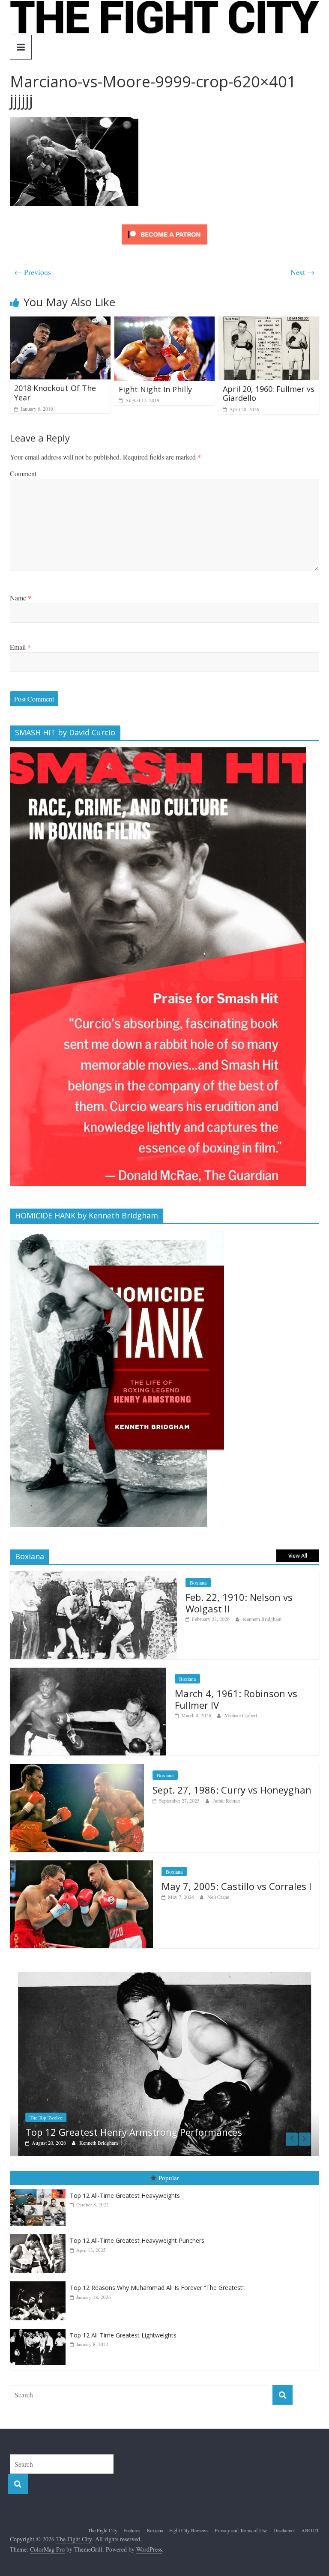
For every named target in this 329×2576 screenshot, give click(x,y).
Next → (303, 272)
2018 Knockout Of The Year (55, 393)
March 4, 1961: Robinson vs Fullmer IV (236, 1699)
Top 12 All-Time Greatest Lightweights (123, 2335)
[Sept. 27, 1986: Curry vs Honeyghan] (77, 1769)
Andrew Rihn (93, 2143)
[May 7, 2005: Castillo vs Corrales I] (81, 1865)
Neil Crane (218, 1897)
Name (21, 598)
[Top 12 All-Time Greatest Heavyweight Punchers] (40, 2234)
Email (20, 647)
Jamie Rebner (227, 1800)
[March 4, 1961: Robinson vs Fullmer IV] (88, 1672)
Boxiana (198, 1582)
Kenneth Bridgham (262, 1619)
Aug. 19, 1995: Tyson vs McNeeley (100, 2132)
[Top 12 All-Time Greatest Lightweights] (40, 2329)
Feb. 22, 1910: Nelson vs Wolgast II (239, 1603)
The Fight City (103, 2530)
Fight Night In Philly (155, 389)
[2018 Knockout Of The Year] (60, 322)
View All (298, 1556)
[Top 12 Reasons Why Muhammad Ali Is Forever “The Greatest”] (40, 2282)
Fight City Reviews (189, 2530)
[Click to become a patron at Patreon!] (164, 225)
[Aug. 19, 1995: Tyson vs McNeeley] (164, 1976)
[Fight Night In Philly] (165, 322)
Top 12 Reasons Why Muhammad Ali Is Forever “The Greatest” (157, 2288)
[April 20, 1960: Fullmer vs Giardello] (269, 322)
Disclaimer (284, 2530)
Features (132, 2530)
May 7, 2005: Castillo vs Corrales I (236, 1886)
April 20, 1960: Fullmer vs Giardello (269, 394)
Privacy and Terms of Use (241, 2530)
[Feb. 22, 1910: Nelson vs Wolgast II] (93, 1576)
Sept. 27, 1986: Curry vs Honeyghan (232, 1790)
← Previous (33, 272)
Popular (169, 2178)
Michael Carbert (241, 1715)
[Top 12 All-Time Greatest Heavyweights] (40, 2189)
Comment (23, 473)
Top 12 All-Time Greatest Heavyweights (125, 2195)
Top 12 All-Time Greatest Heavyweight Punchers (137, 2240)
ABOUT (310, 2530)
